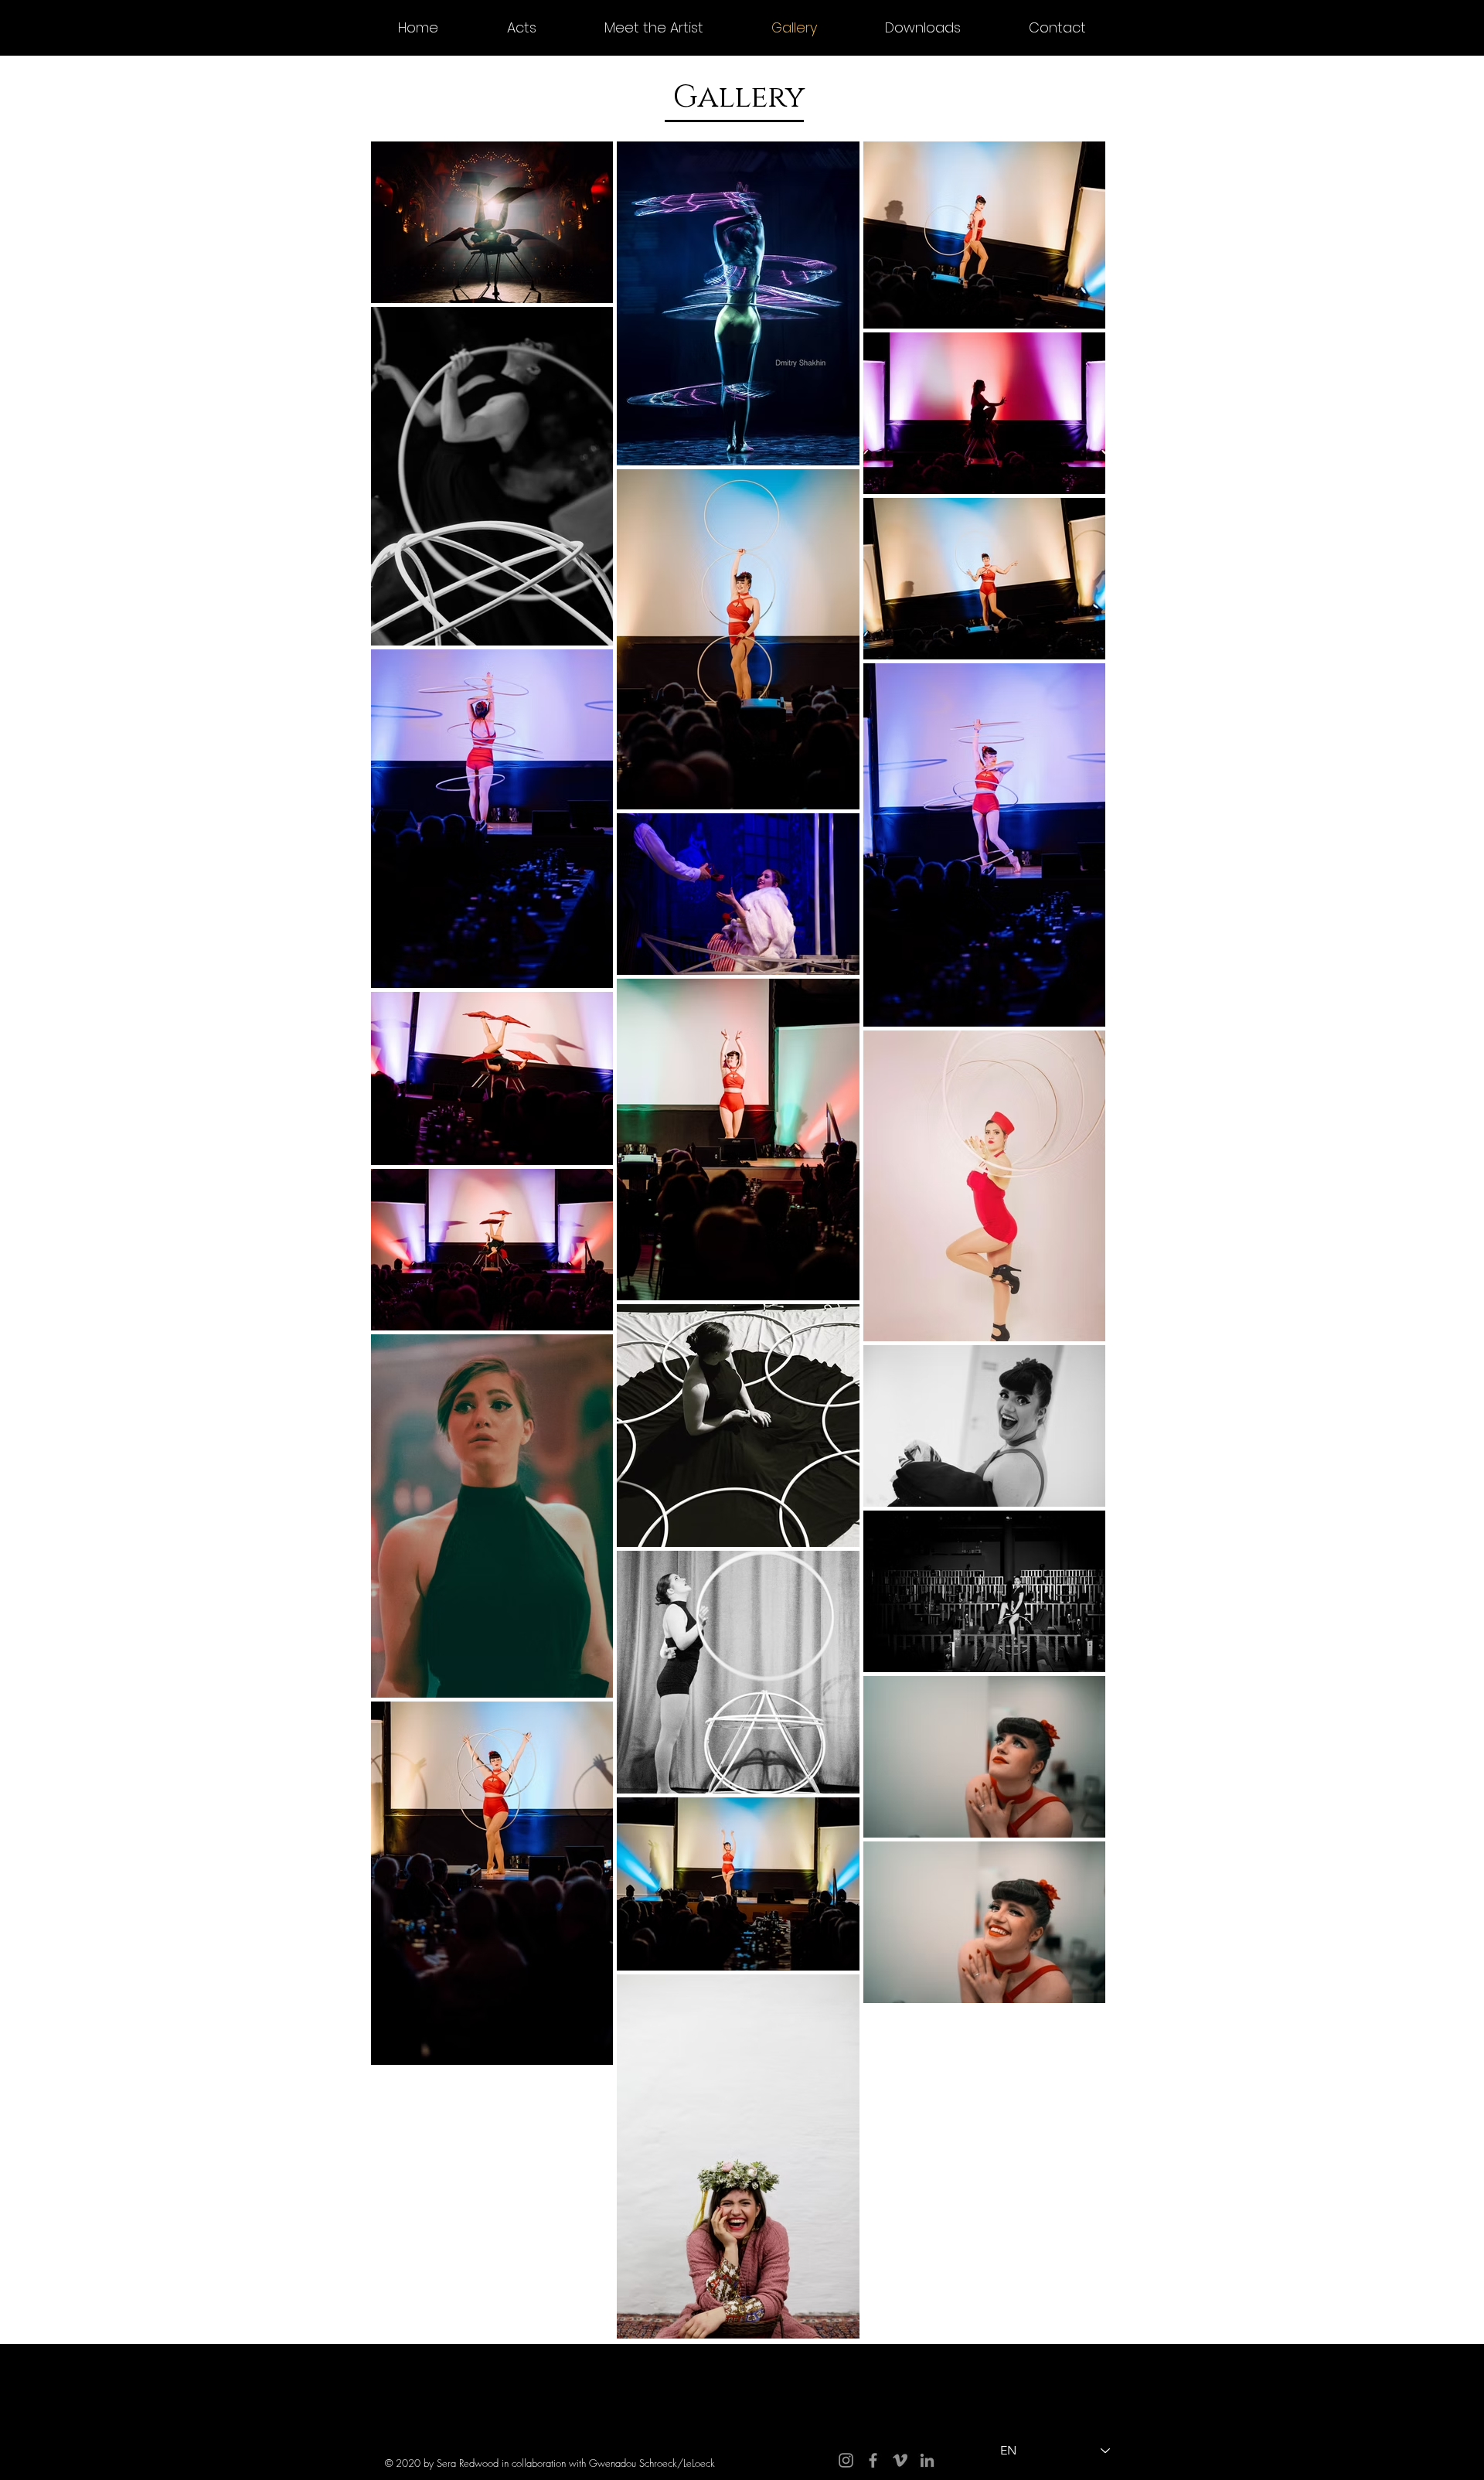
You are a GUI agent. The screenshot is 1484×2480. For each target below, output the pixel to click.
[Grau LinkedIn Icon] (927, 2460)
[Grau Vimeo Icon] (900, 2460)
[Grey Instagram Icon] (846, 2460)
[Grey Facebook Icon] (873, 2460)
